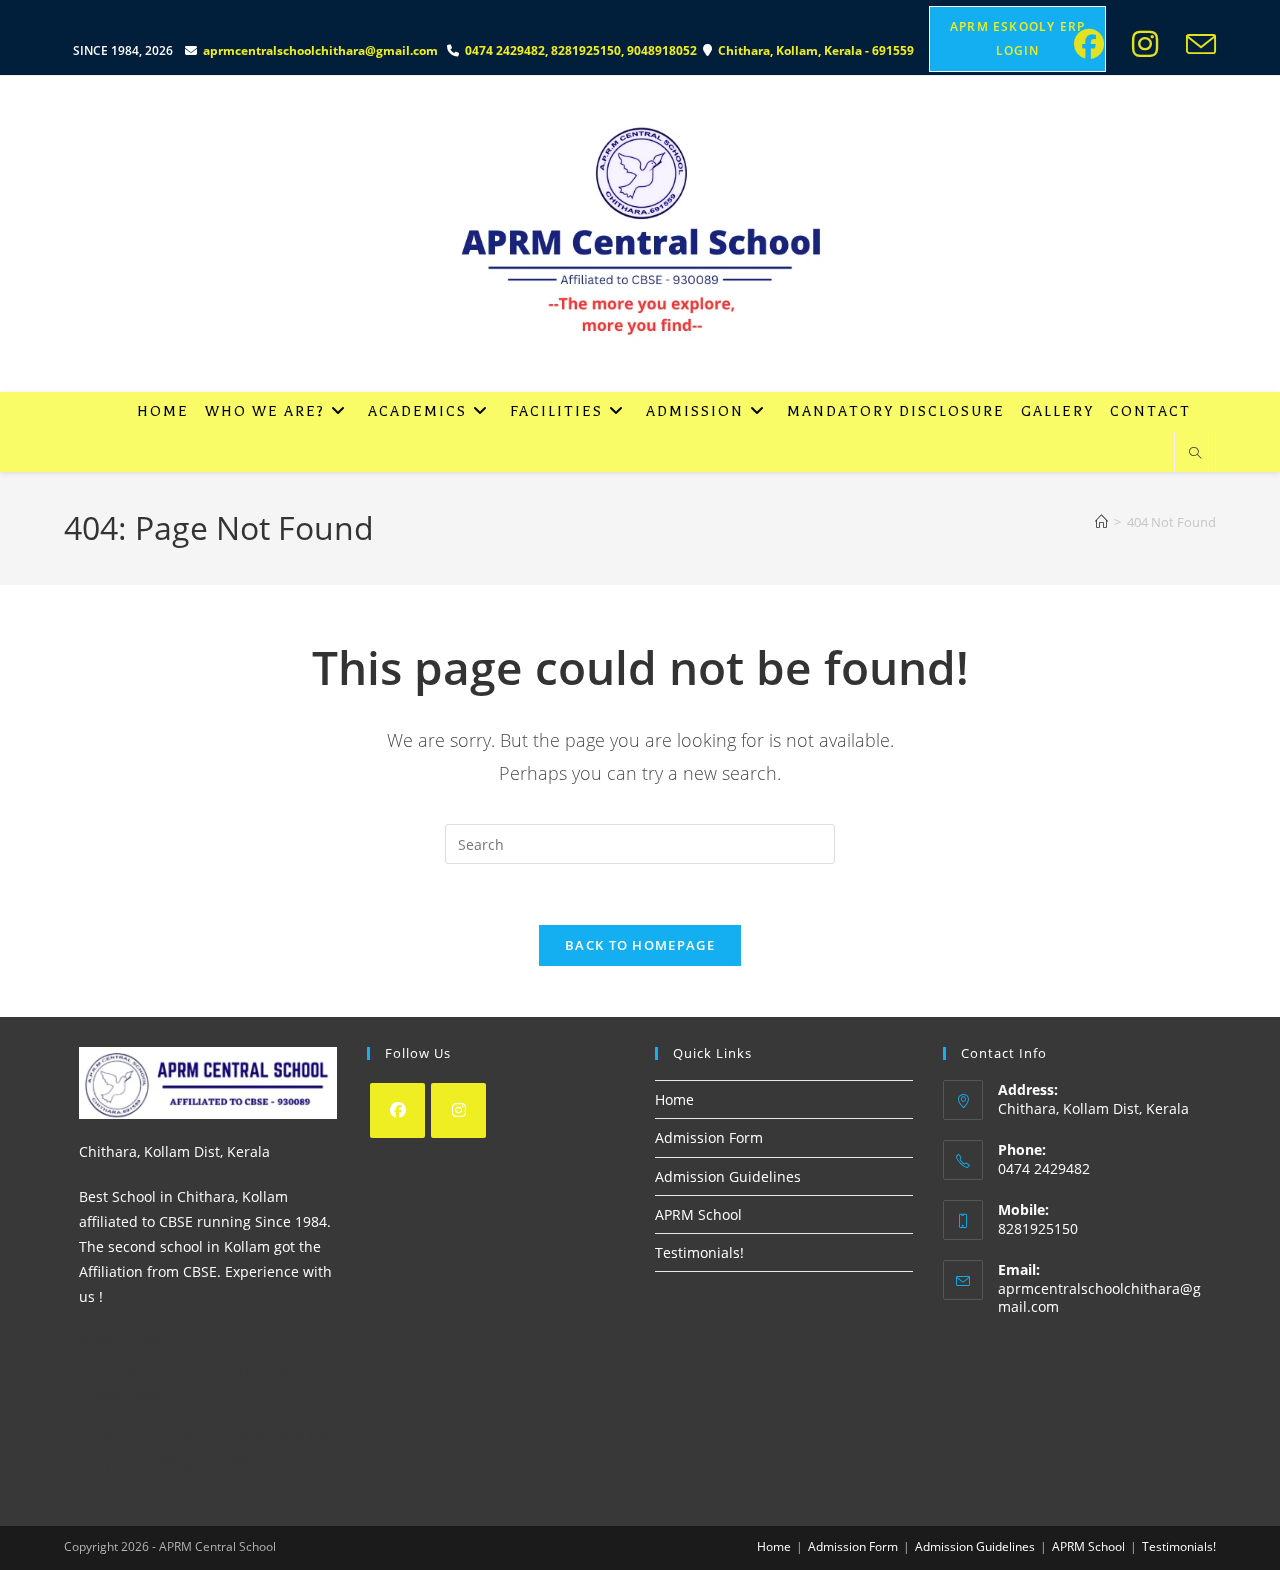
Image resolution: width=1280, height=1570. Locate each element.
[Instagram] (458, 1110)
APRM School (698, 1214)
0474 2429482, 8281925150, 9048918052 (584, 50)
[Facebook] (397, 1110)
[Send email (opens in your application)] (1197, 44)
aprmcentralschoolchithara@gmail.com (320, 50)
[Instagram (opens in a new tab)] (1151, 44)
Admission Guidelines (728, 1176)
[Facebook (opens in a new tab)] (1095, 44)
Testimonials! (699, 1252)
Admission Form (709, 1137)
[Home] (1101, 522)
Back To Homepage (640, 945)
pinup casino (68, 6)
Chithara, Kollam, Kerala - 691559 (817, 50)
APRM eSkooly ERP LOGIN (1017, 38)
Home (674, 1099)
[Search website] (1195, 454)
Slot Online (182, 1367)
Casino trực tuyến (138, 1437)
